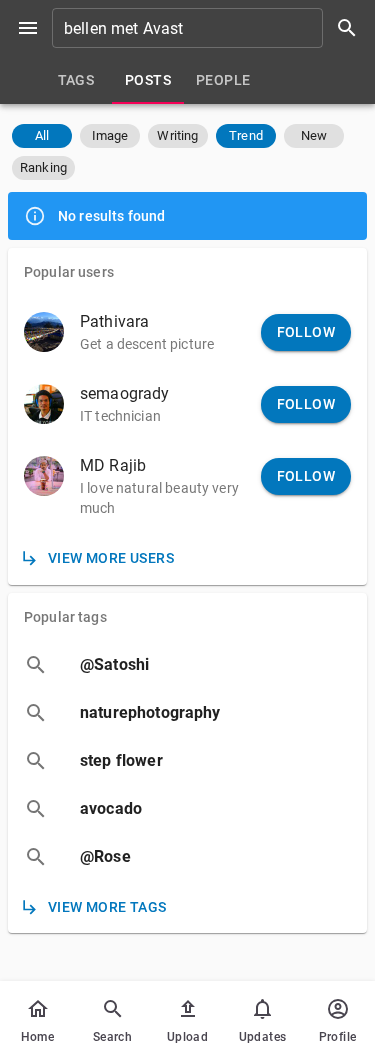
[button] (42, 136)
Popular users (69, 272)
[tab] (76, 80)
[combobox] (211, 28)
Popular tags (65, 617)
